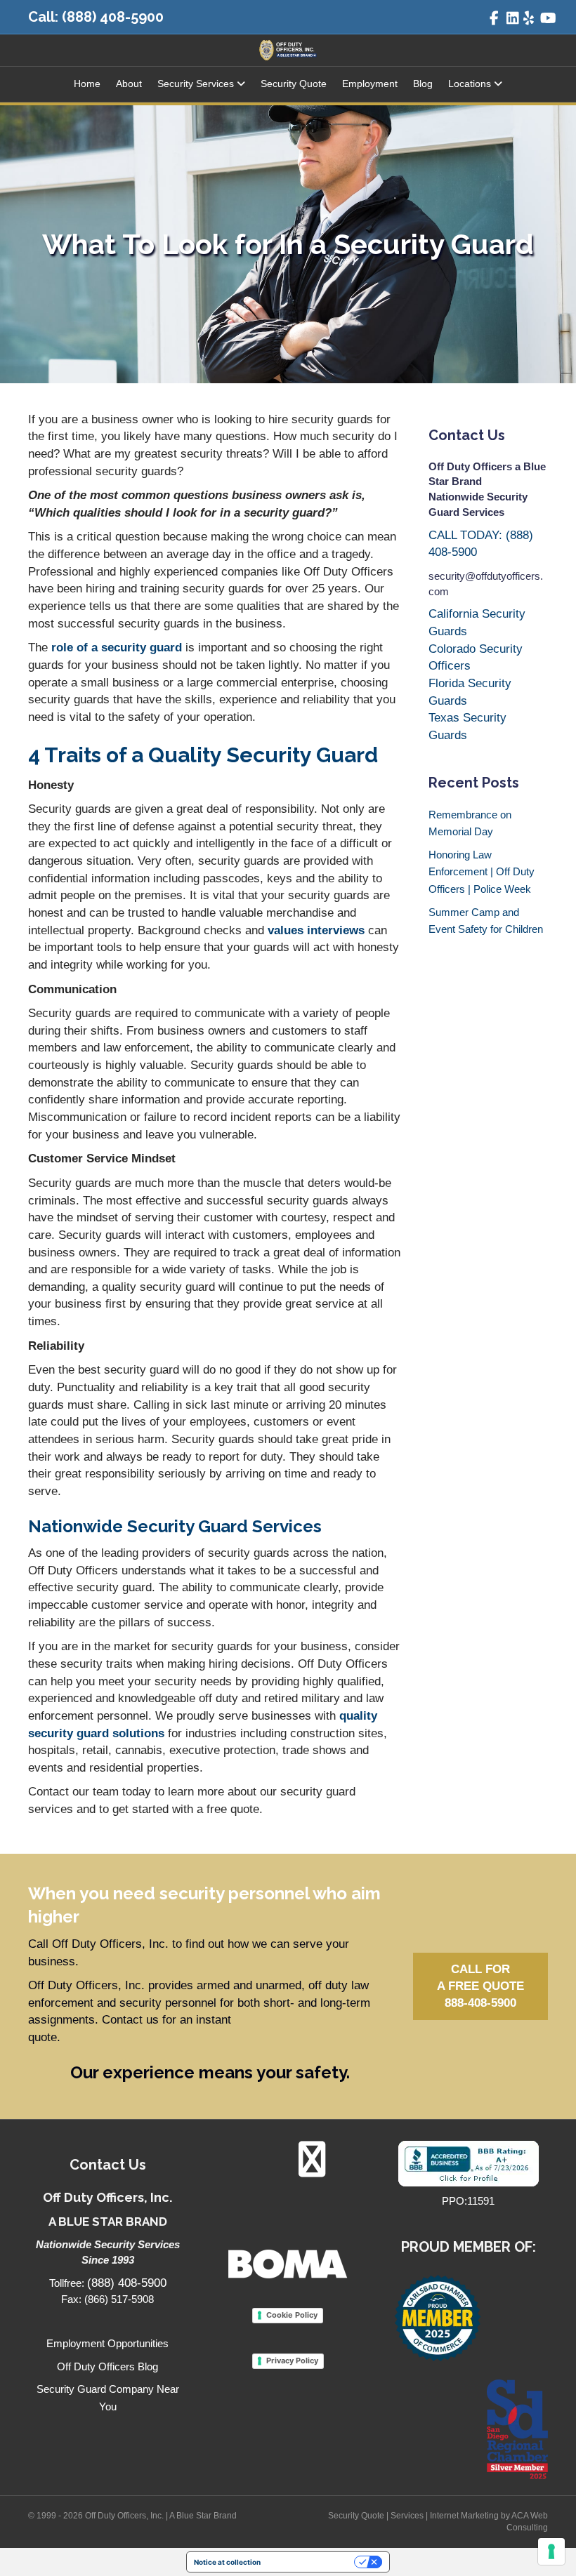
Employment (370, 84)
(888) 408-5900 (113, 17)
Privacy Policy (292, 2361)
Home (87, 84)
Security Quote (294, 84)
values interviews (316, 930)
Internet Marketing (464, 2516)
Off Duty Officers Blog (107, 2366)
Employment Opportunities (107, 2343)
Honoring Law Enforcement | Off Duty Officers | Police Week (482, 872)
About (129, 84)
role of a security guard (115, 648)
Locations (470, 84)
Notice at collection (227, 2562)
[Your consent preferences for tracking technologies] (551, 2551)
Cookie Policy (292, 2315)
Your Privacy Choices (312, 2562)
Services (407, 2516)
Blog (423, 84)
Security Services (196, 84)
